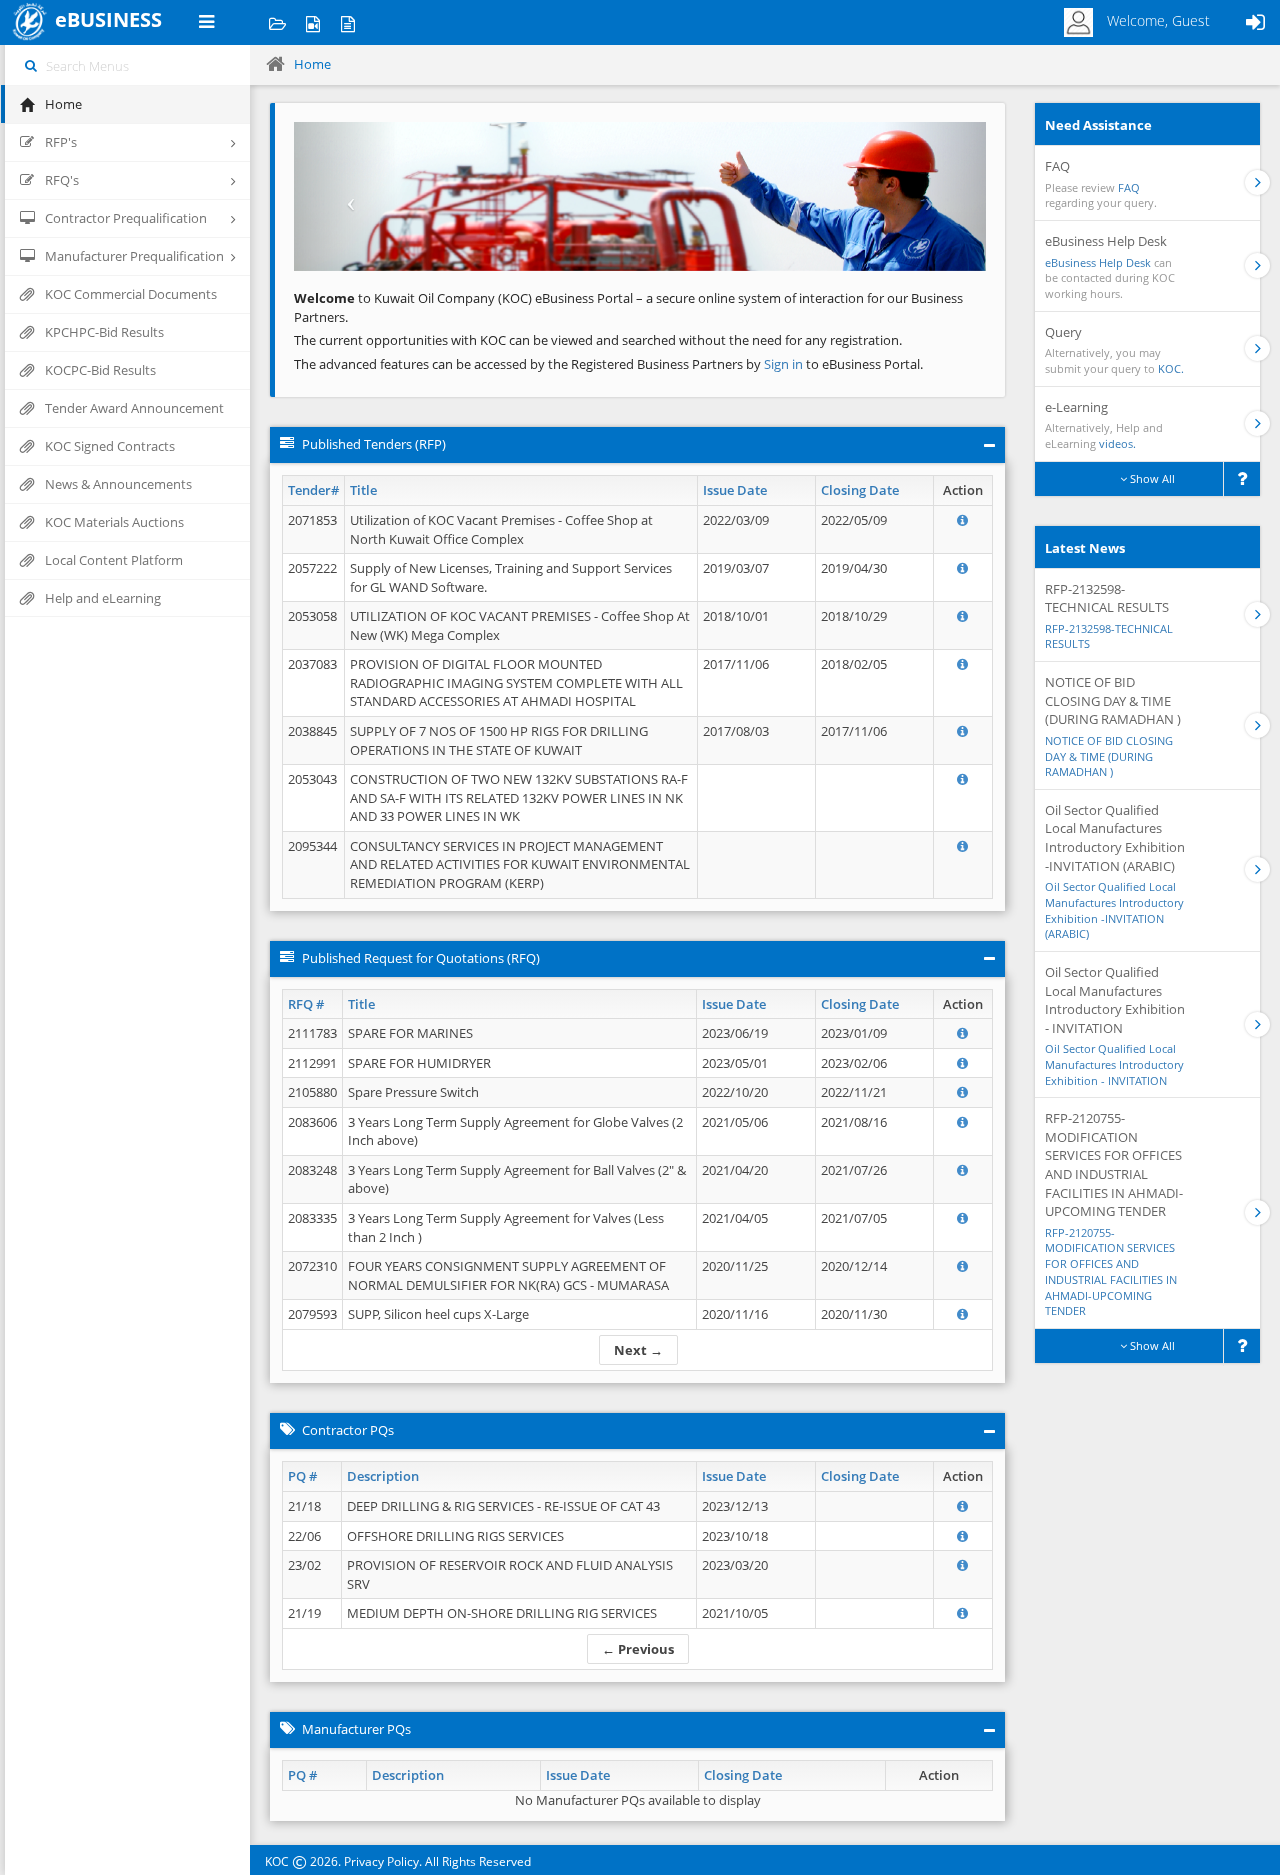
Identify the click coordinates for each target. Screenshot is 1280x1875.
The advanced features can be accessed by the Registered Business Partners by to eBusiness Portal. (608, 364)
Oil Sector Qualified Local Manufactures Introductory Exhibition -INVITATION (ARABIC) (1114, 910)
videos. (1117, 443)
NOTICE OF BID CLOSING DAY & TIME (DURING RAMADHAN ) (1109, 756)
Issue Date (735, 490)
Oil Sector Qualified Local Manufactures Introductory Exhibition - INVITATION (1114, 1064)
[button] (346, 196)
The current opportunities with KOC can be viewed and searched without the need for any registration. (598, 340)
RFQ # (306, 1004)
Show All (1151, 478)
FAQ (1129, 187)
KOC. (1171, 368)
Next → (638, 1350)
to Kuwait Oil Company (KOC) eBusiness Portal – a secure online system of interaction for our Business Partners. (628, 307)
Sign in (785, 364)
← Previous (638, 1649)
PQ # (302, 1476)
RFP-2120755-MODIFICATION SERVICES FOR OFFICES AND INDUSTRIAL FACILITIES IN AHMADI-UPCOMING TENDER (1111, 1272)
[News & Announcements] (347, 22)
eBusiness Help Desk (1098, 262)
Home (312, 64)
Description (383, 1476)
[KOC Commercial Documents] (277, 22)
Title (363, 490)
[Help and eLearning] (312, 22)
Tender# (313, 490)
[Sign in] (1255, 22)
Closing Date (860, 490)
